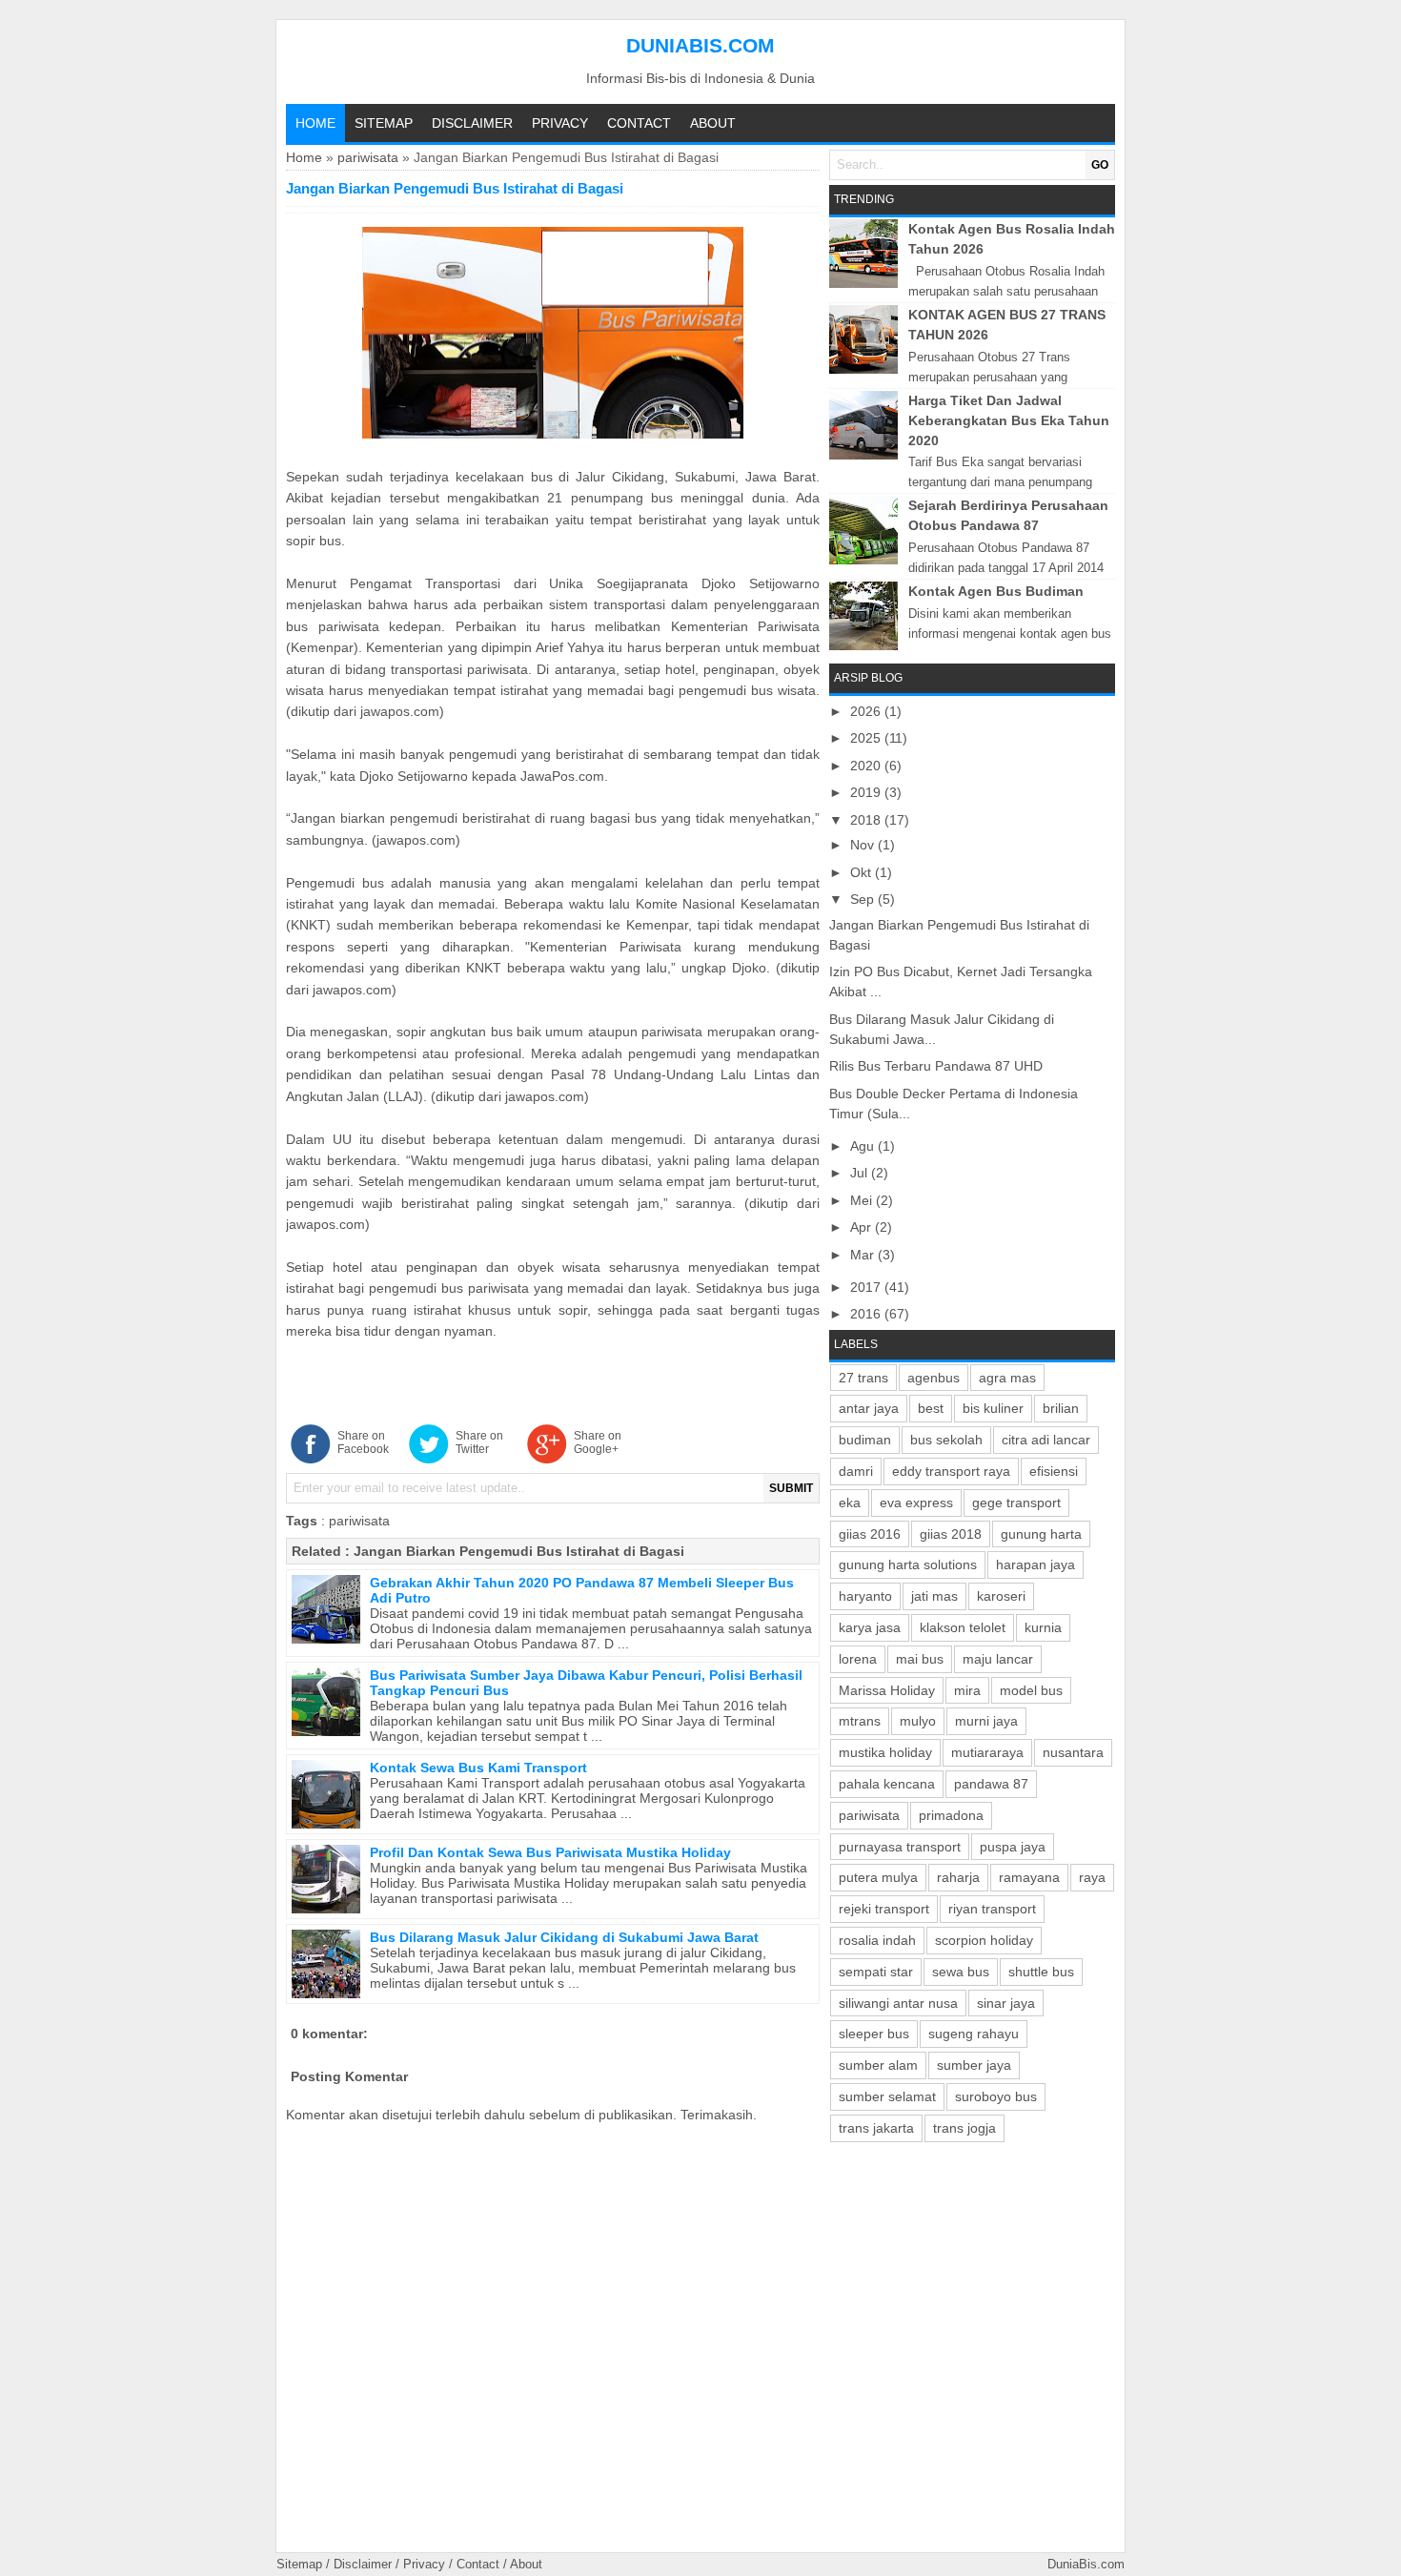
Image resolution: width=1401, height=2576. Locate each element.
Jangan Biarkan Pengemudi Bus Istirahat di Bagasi (519, 1551)
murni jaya (986, 1721)
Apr (863, 1227)
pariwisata (368, 157)
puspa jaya (1013, 1847)
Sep (864, 899)
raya (1092, 1877)
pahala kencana (887, 1784)
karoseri (1001, 1596)
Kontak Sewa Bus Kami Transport (478, 1768)
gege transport (1016, 1503)
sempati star (876, 1972)
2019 (867, 792)
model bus (1031, 1690)
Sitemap (384, 123)
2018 (867, 820)
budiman (865, 1440)
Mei (863, 1200)
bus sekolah (946, 1440)
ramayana (1029, 1877)
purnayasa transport (900, 1847)
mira (967, 1690)
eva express (916, 1503)
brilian (1061, 1408)
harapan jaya (1036, 1564)
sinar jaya (1006, 2003)
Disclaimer (472, 123)
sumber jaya (974, 2065)
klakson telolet (963, 1627)
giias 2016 (870, 1534)
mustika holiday (885, 1752)
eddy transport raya (951, 1471)
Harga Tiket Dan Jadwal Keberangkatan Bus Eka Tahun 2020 (1009, 420)
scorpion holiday (984, 1940)
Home (315, 123)
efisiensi (1054, 1471)
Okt (863, 872)
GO (1100, 165)
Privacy (560, 123)
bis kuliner (993, 1408)
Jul (861, 1173)
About (713, 123)
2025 (867, 738)
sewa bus (961, 1972)
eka (850, 1503)
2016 (867, 1314)
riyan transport (992, 1909)
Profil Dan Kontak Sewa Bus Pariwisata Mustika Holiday (550, 1852)
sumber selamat (887, 2096)
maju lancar (998, 1659)
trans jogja (964, 2128)
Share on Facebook (363, 1442)
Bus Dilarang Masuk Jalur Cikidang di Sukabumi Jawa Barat (564, 1937)
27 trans (863, 1378)
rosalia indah (877, 1940)
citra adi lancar (1046, 1440)
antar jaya (869, 1408)
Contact (639, 123)
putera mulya (878, 1877)
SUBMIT (791, 1488)
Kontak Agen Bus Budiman (996, 591)
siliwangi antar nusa (898, 2003)
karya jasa (870, 1627)
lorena (858, 1659)
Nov (864, 845)
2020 (867, 766)
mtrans (860, 1721)
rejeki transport (884, 1909)
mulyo (918, 1721)
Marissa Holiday (887, 1690)
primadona (951, 1815)
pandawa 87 (991, 1784)
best (931, 1408)
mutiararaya (987, 1752)
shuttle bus (1041, 1972)
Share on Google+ (598, 1442)
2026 (867, 711)
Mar (864, 1255)
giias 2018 (951, 1534)
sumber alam (878, 2065)
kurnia (1043, 1627)
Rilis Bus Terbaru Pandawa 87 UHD (936, 1066)
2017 (867, 1287)
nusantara (1073, 1752)
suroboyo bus (996, 2096)
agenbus (934, 1378)
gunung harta (1041, 1534)
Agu (864, 1146)
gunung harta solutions (908, 1564)
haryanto (865, 1596)
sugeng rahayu (974, 2034)
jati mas (934, 1596)
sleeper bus (874, 2034)
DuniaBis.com (700, 45)
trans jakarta (876, 2128)
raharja (958, 1877)
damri (856, 1471)
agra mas (1007, 1378)
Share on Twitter (479, 1442)
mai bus (920, 1659)
